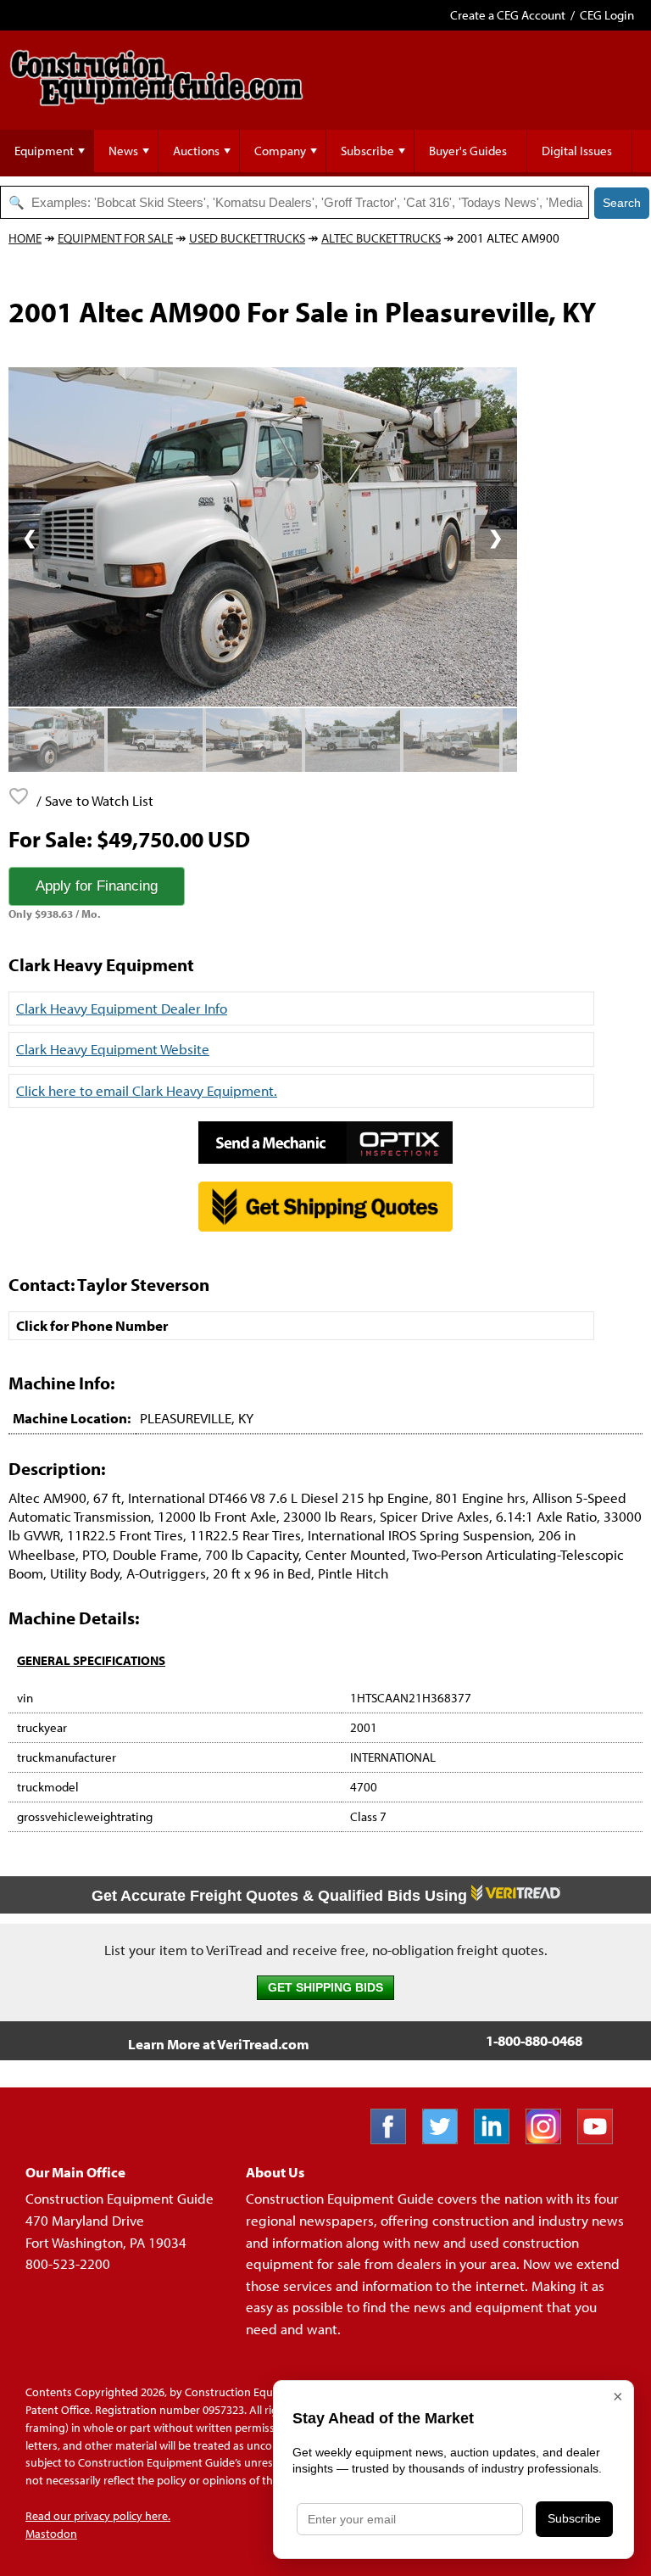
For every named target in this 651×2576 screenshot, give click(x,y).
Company (280, 151)
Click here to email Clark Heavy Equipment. (147, 1090)
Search (622, 203)
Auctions (196, 151)
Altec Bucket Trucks (381, 238)
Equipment (44, 151)
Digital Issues (577, 151)
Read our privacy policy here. (98, 2516)
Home (25, 238)
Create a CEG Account (508, 15)
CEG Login (607, 15)
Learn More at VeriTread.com (219, 2044)
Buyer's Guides (468, 151)
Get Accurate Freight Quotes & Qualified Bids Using (281, 1896)
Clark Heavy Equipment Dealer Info (122, 1008)
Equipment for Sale (115, 238)
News (123, 151)
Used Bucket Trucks (247, 238)
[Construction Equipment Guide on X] (446, 2139)
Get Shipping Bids (325, 1988)
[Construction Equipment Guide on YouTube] (601, 2139)
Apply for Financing (97, 886)
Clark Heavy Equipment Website (113, 1049)
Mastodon (51, 2534)
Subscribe (367, 151)
